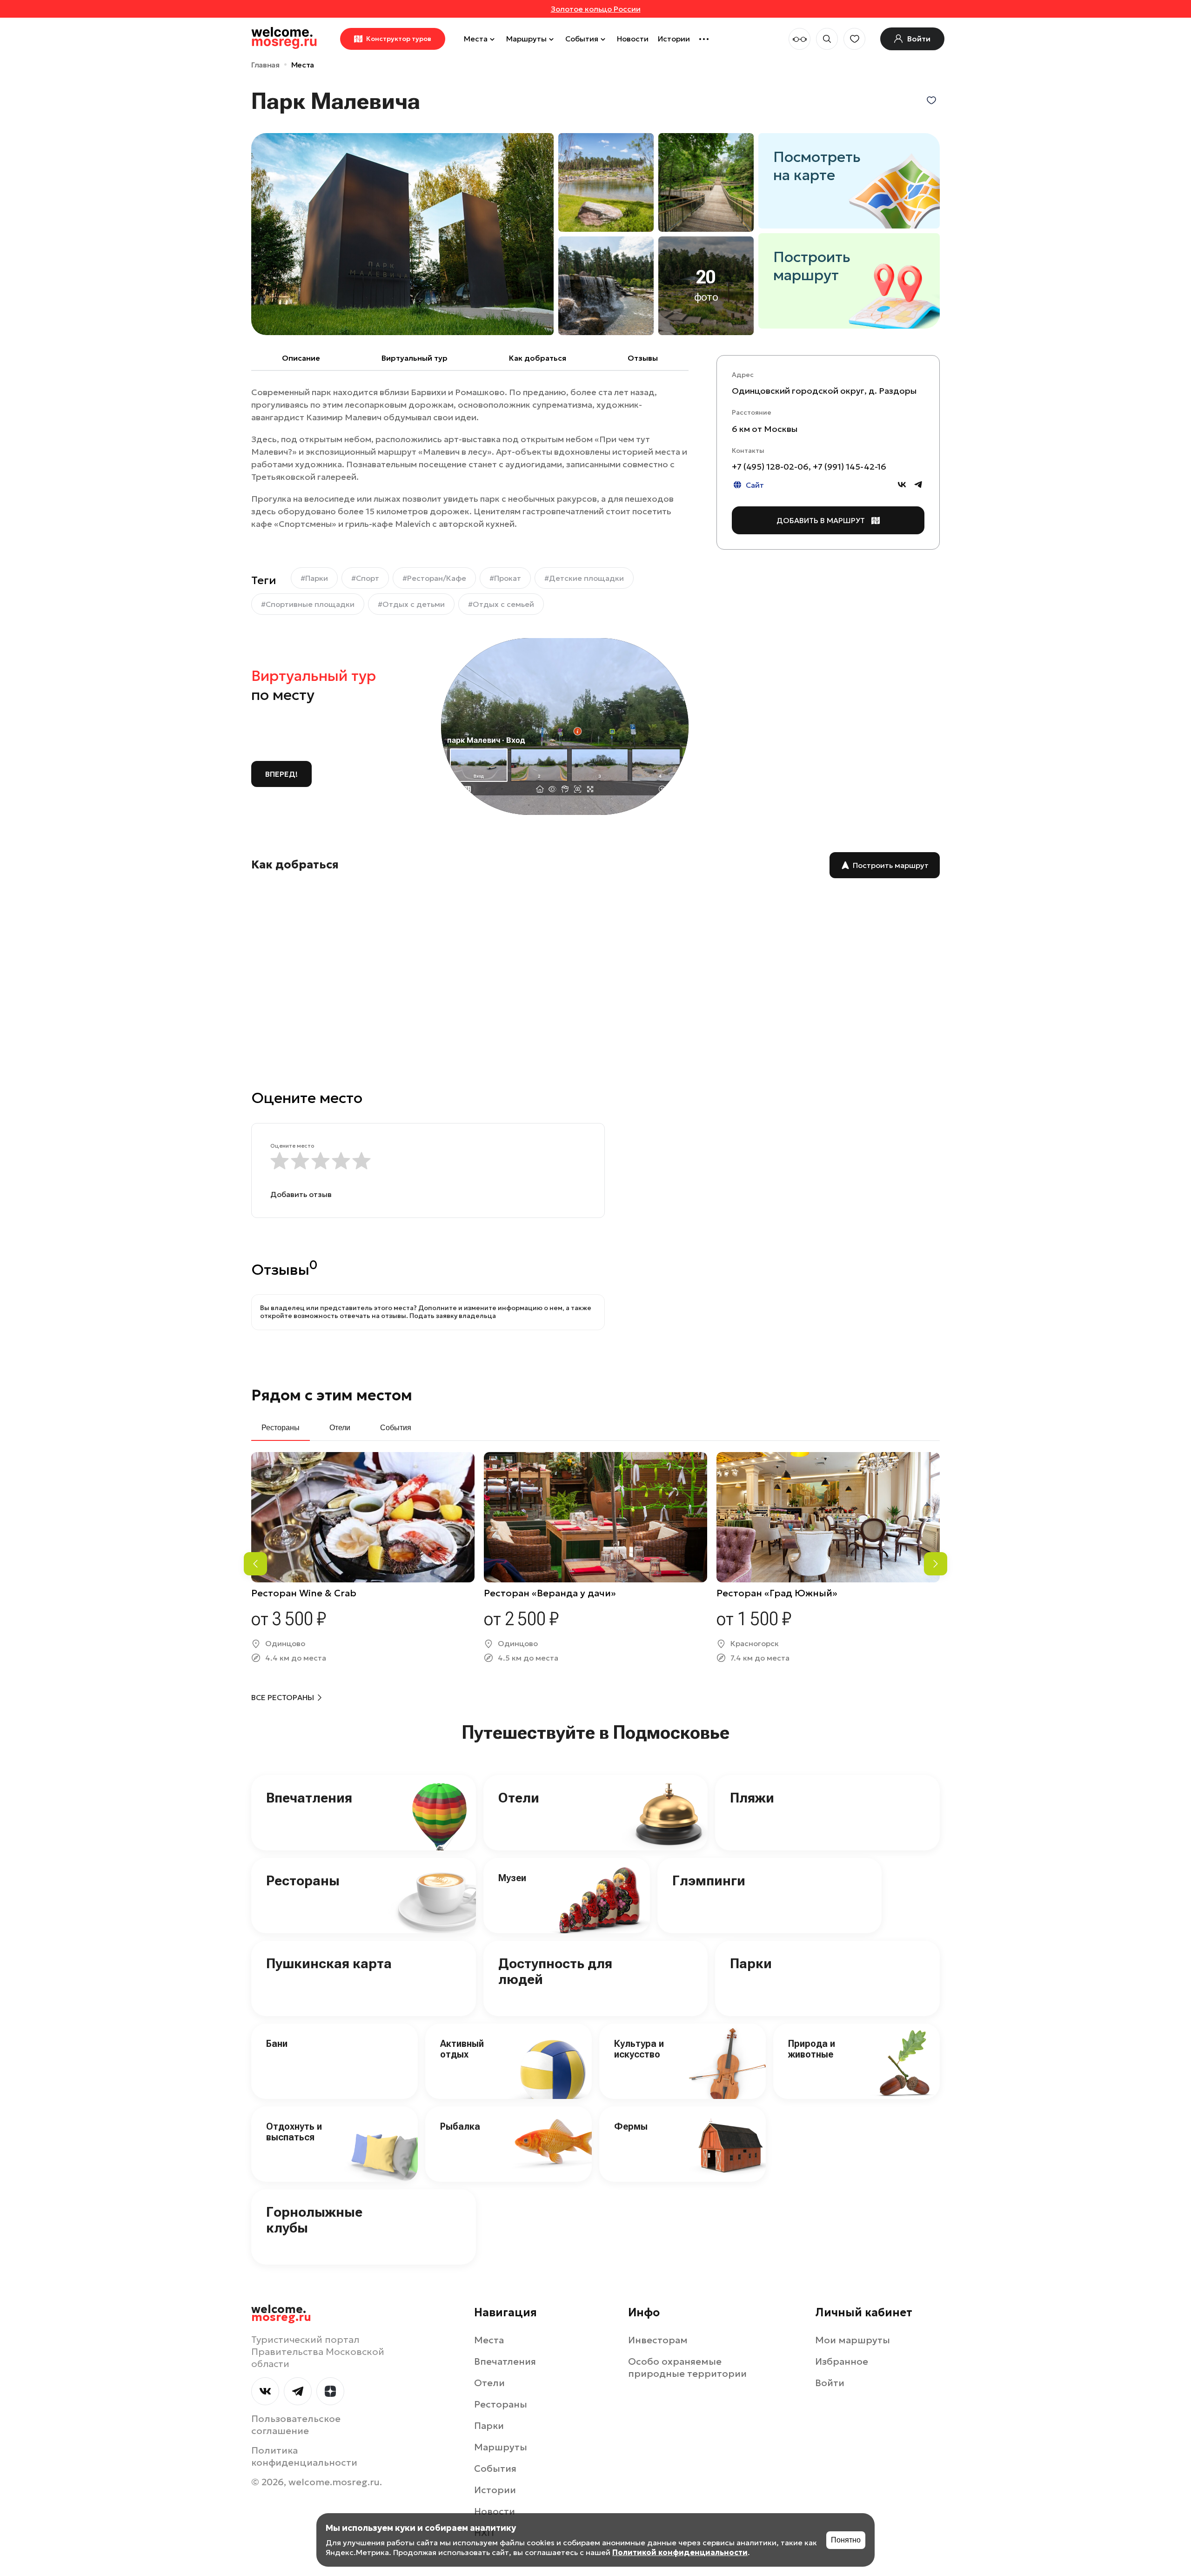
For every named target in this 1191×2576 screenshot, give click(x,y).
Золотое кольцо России (596, 9)
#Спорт (365, 578)
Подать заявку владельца (453, 1316)
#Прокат (505, 578)
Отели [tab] (340, 1428)
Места (476, 39)
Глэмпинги (709, 1880)
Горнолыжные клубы (314, 2220)
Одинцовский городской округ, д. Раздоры (824, 391)
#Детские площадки (584, 578)
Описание (301, 358)
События (582, 39)
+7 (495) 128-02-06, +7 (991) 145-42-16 (809, 467)
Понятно (846, 2540)
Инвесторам (658, 2340)
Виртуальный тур (415, 358)
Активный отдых (462, 2049)
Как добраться (538, 358)
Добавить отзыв (301, 1194)
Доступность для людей (555, 1971)
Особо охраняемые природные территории (687, 2367)
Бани (277, 2044)
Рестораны (303, 1880)
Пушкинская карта (329, 1963)
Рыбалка (460, 2126)
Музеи (512, 1878)
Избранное (842, 2361)
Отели (519, 1798)
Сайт (755, 485)
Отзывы (643, 358)
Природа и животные (812, 2049)
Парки (751, 1963)
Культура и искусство (639, 2049)
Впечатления (309, 1798)
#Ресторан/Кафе (434, 578)
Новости (633, 39)
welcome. (281, 2314)
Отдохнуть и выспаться (294, 2132)
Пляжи (752, 1798)
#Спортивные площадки (308, 604)
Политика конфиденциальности (304, 2456)
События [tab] (396, 1428)
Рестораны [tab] (281, 1428)
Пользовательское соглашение (296, 2425)
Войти (830, 2383)
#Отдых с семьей (501, 604)
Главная (265, 65)
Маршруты (526, 39)
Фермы (631, 2126)
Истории (674, 39)
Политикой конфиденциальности (680, 2552)
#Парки (314, 578)
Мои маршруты (853, 2340)
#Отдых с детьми (411, 604)
